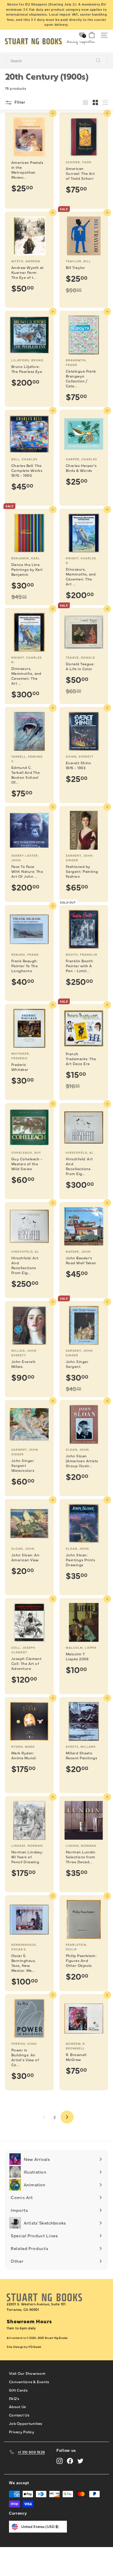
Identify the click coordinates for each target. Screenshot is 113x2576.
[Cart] (92, 35)
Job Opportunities (25, 2423)
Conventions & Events (29, 2381)
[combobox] (57, 61)
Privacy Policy (22, 2432)
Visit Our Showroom (27, 2373)
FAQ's (14, 2398)
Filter (19, 102)
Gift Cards (18, 2390)
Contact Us (19, 2415)
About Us (17, 2406)
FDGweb (35, 2347)
